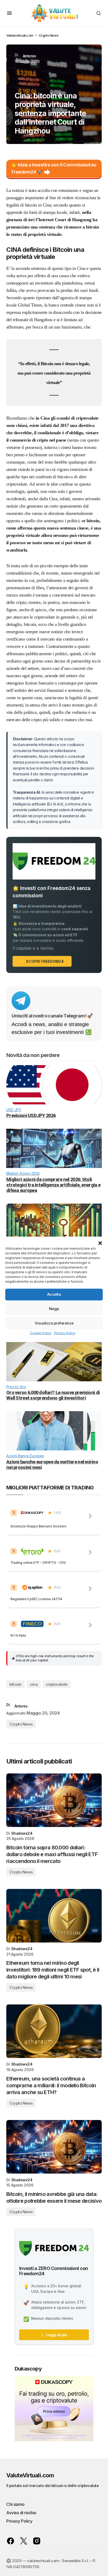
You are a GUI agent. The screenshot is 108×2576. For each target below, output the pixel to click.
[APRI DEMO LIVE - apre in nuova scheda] (90, 1516)
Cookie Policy (41, 1333)
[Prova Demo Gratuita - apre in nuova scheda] (90, 1552)
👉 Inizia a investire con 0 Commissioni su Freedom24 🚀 (54, 168)
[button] (100, 1243)
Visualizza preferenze (54, 1323)
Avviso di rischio (21, 2513)
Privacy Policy (65, 1333)
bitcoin (15, 1684)
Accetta (54, 1294)
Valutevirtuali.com (20, 35)
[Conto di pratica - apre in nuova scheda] (90, 1589)
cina (34, 1684)
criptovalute (57, 1684)
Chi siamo (15, 2504)
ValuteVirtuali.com (30, 2475)
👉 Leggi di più (54, 2335)
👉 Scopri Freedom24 (42, 961)
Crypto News (49, 35)
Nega (54, 1309)
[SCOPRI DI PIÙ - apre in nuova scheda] (90, 1625)
